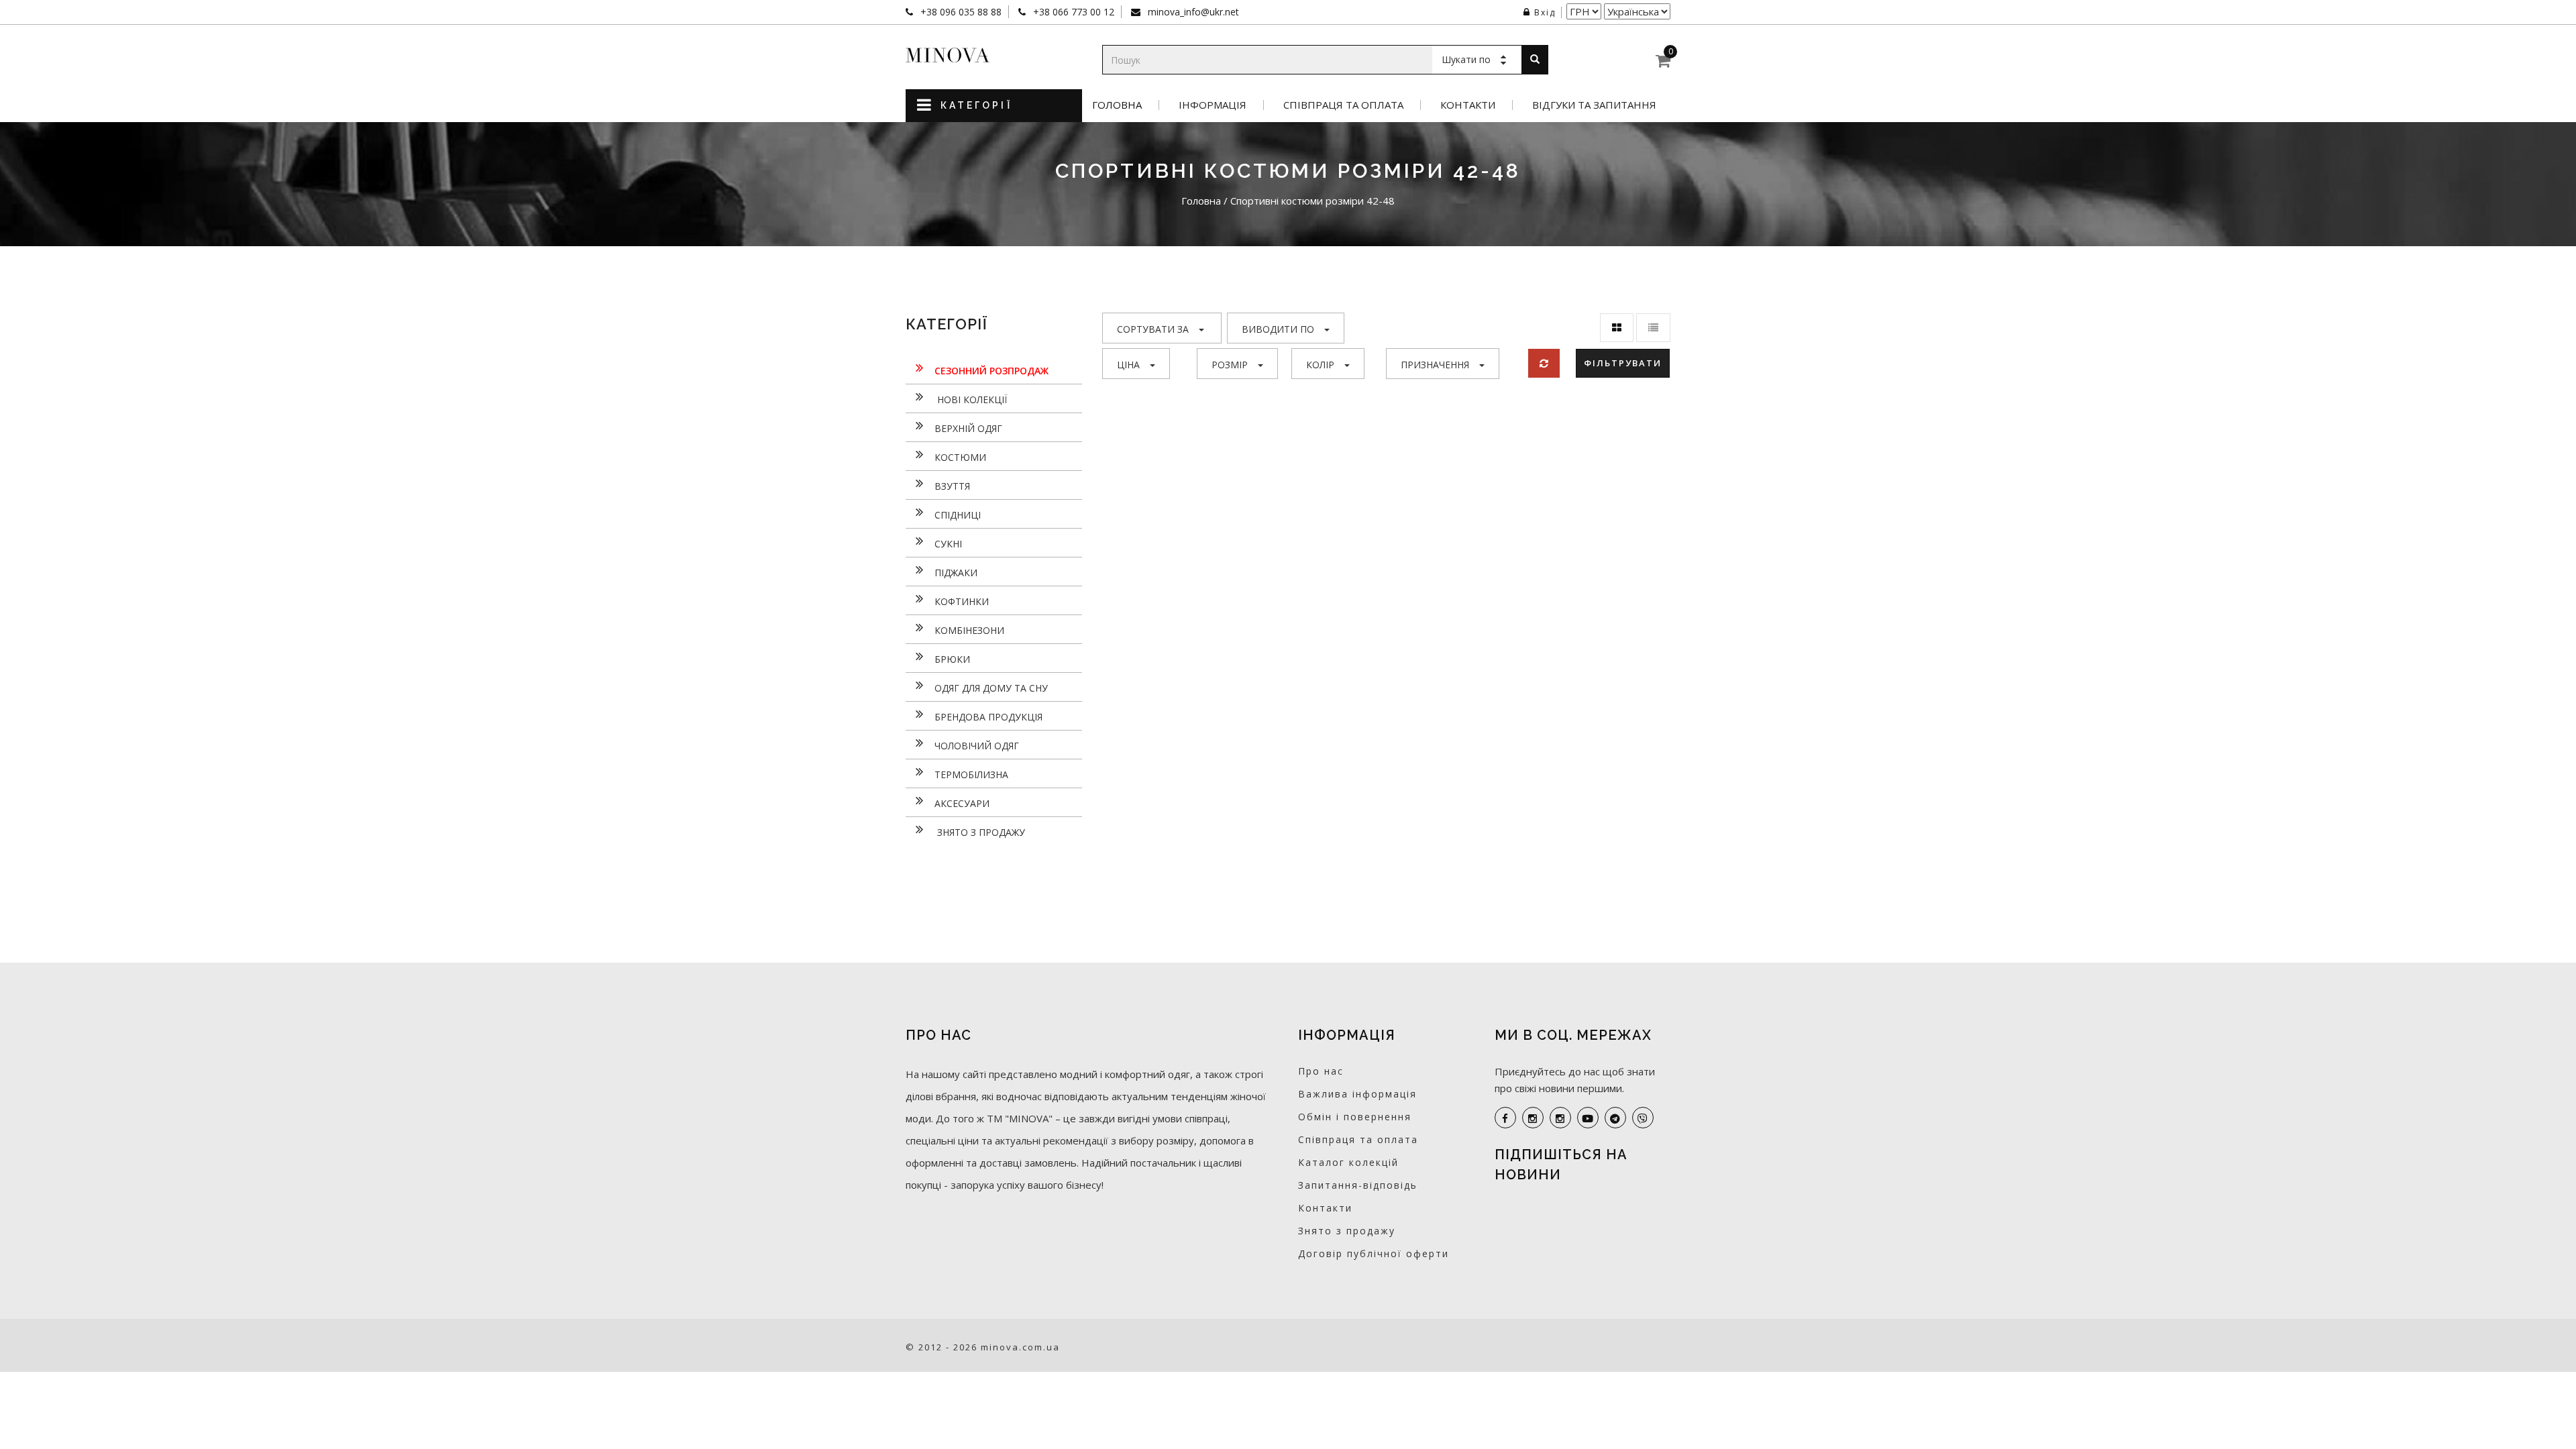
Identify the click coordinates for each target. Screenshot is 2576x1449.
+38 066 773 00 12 (1072, 12)
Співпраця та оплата (1343, 105)
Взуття (952, 486)
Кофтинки (962, 601)
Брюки (952, 659)
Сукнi (948, 544)
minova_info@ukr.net (1192, 12)
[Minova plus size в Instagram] (1533, 1118)
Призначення (1435, 365)
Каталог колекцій (1348, 1162)
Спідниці (958, 515)
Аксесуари (962, 803)
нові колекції (971, 399)
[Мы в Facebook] (1505, 1118)
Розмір (1230, 365)
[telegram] (1615, 1118)
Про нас (1321, 1071)
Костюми (960, 457)
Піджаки (956, 573)
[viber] (1643, 1118)
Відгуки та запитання (1594, 105)
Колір (1320, 365)
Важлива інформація (1357, 1094)
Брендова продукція (988, 717)
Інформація (1213, 105)
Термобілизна (971, 774)
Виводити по (1278, 329)
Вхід (1545, 12)
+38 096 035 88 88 (960, 12)
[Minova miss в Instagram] (1560, 1118)
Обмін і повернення (1355, 1117)
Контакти (1468, 105)
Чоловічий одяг (977, 746)
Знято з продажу (980, 832)
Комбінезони (969, 630)
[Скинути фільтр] (1544, 363)
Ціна (1128, 365)
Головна (1117, 105)
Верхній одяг (968, 428)
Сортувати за (1153, 329)
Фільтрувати (1623, 363)
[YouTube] (1588, 1118)
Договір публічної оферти (1374, 1253)
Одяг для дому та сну (991, 688)
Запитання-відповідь (1358, 1185)
